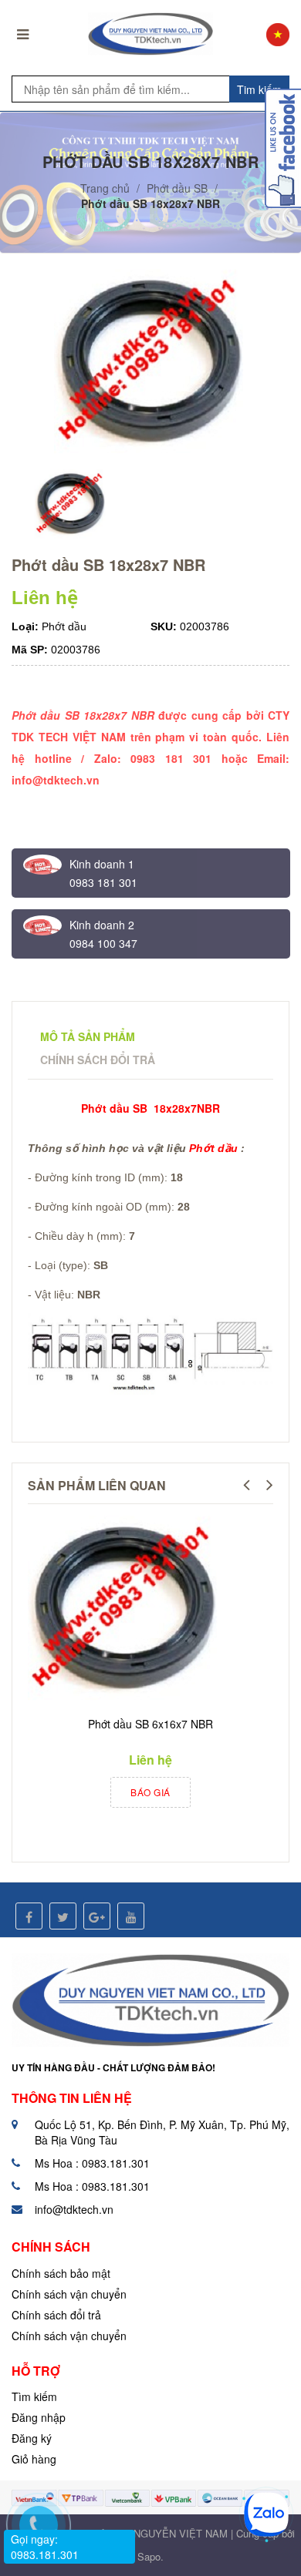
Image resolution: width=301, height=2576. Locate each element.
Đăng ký (32, 2438)
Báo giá (150, 1792)
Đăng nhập (39, 2417)
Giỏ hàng (34, 2459)
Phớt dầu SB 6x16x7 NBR (150, 1724)
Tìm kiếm (34, 2396)
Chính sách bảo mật (61, 2273)
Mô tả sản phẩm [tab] (88, 1036)
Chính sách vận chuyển (69, 2294)
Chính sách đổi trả (56, 2315)
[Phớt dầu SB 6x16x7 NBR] (124, 1610)
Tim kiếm (259, 89)
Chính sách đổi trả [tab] (98, 1060)
